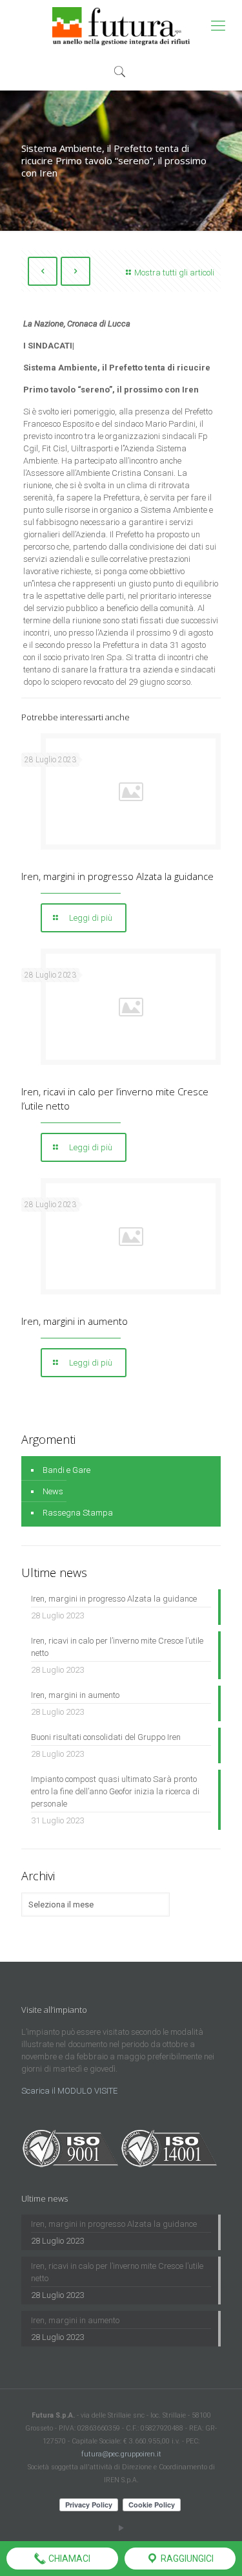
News (53, 1491)
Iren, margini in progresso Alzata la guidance (117, 876)
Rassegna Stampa (78, 1513)
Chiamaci (68, 2559)
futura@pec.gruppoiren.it (121, 2454)
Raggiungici (186, 2559)
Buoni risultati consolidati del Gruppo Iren (106, 1737)
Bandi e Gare (66, 1470)
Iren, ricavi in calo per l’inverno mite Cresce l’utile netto (117, 1647)
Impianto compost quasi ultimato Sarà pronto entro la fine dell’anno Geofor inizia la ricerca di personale (115, 1791)
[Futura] (121, 26)
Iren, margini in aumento (75, 1321)
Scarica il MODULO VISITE (69, 2091)
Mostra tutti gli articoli (174, 273)
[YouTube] (121, 2528)
